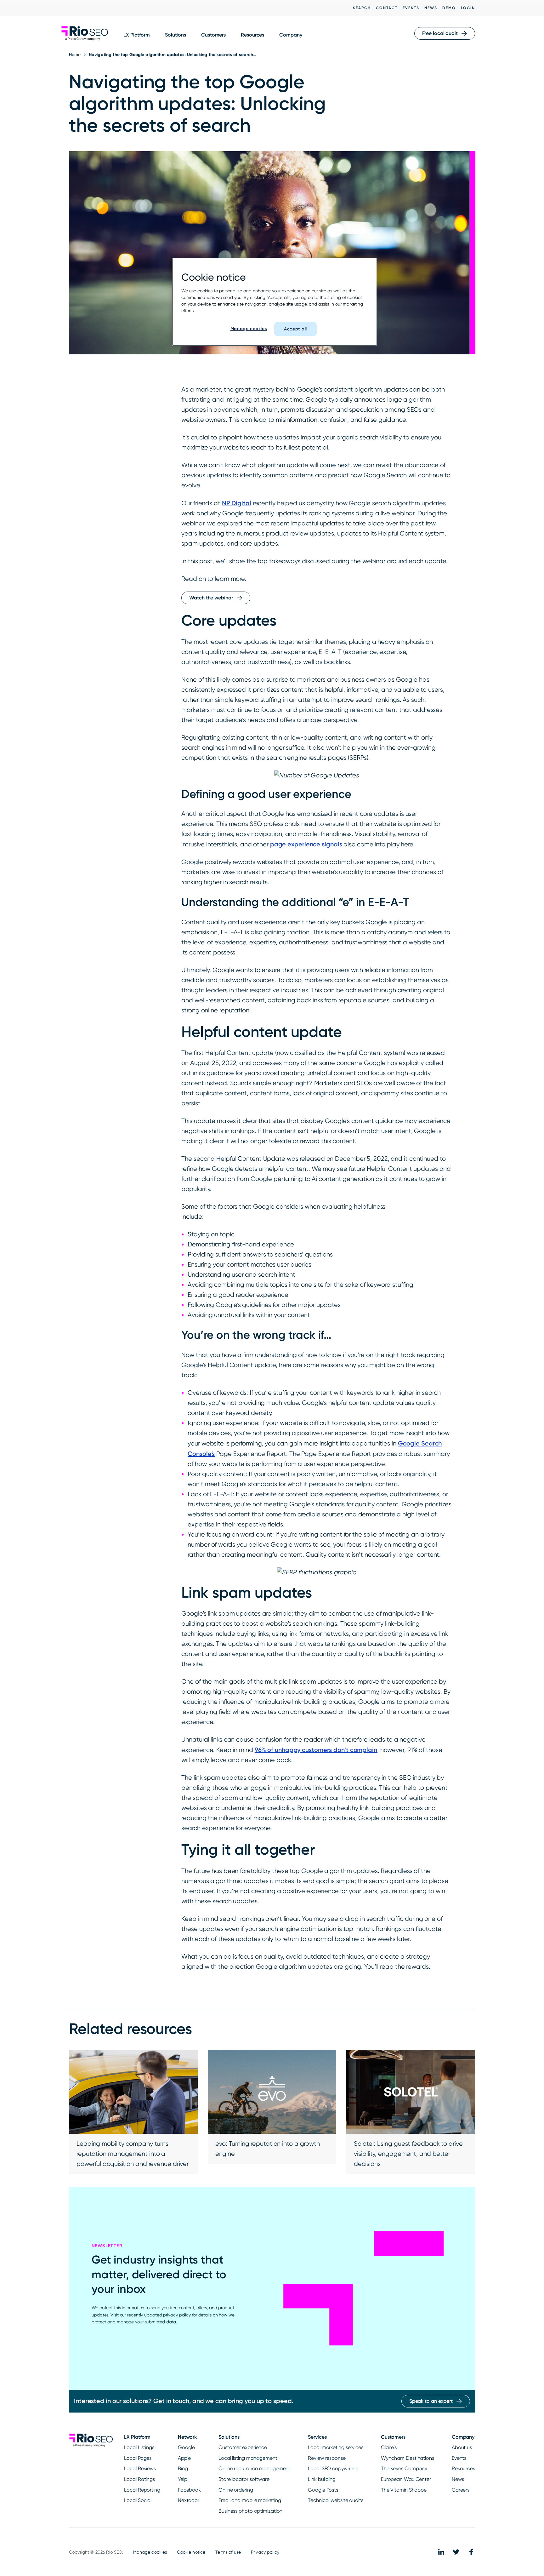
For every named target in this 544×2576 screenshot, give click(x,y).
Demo (449, 8)
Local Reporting (142, 2490)
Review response (327, 2458)
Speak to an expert (431, 2401)
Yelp (183, 2479)
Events (411, 8)
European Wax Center (406, 2479)
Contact (387, 8)
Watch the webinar (211, 598)
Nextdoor (189, 2500)
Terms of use (228, 2552)
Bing (183, 2468)
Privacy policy (265, 2552)
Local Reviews (140, 2468)
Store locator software (244, 2479)
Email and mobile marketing (250, 2500)
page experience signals (306, 844)
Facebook (189, 2490)
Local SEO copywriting (333, 2468)
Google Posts (323, 2490)
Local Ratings (139, 2479)
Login (468, 8)
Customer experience (243, 2447)
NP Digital (237, 503)
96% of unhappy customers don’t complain (316, 1750)
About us (462, 2447)
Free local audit (440, 33)
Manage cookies (150, 2552)
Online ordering (236, 2490)
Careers (461, 2490)
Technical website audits (336, 2500)
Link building (322, 2479)
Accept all (295, 329)
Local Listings (139, 2447)
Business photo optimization (250, 2511)
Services (317, 2437)
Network (187, 2437)
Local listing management (248, 2458)
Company (291, 35)
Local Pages (138, 2458)
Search (362, 8)
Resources (252, 35)
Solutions (176, 35)
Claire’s (389, 2447)
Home (75, 54)
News (431, 8)
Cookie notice (191, 2552)
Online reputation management (254, 2468)
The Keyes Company (404, 2468)
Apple (184, 2458)
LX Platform (137, 35)
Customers (213, 35)
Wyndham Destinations (408, 2458)
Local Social (138, 2500)
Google (186, 2447)
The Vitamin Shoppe (404, 2490)
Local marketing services (336, 2447)
